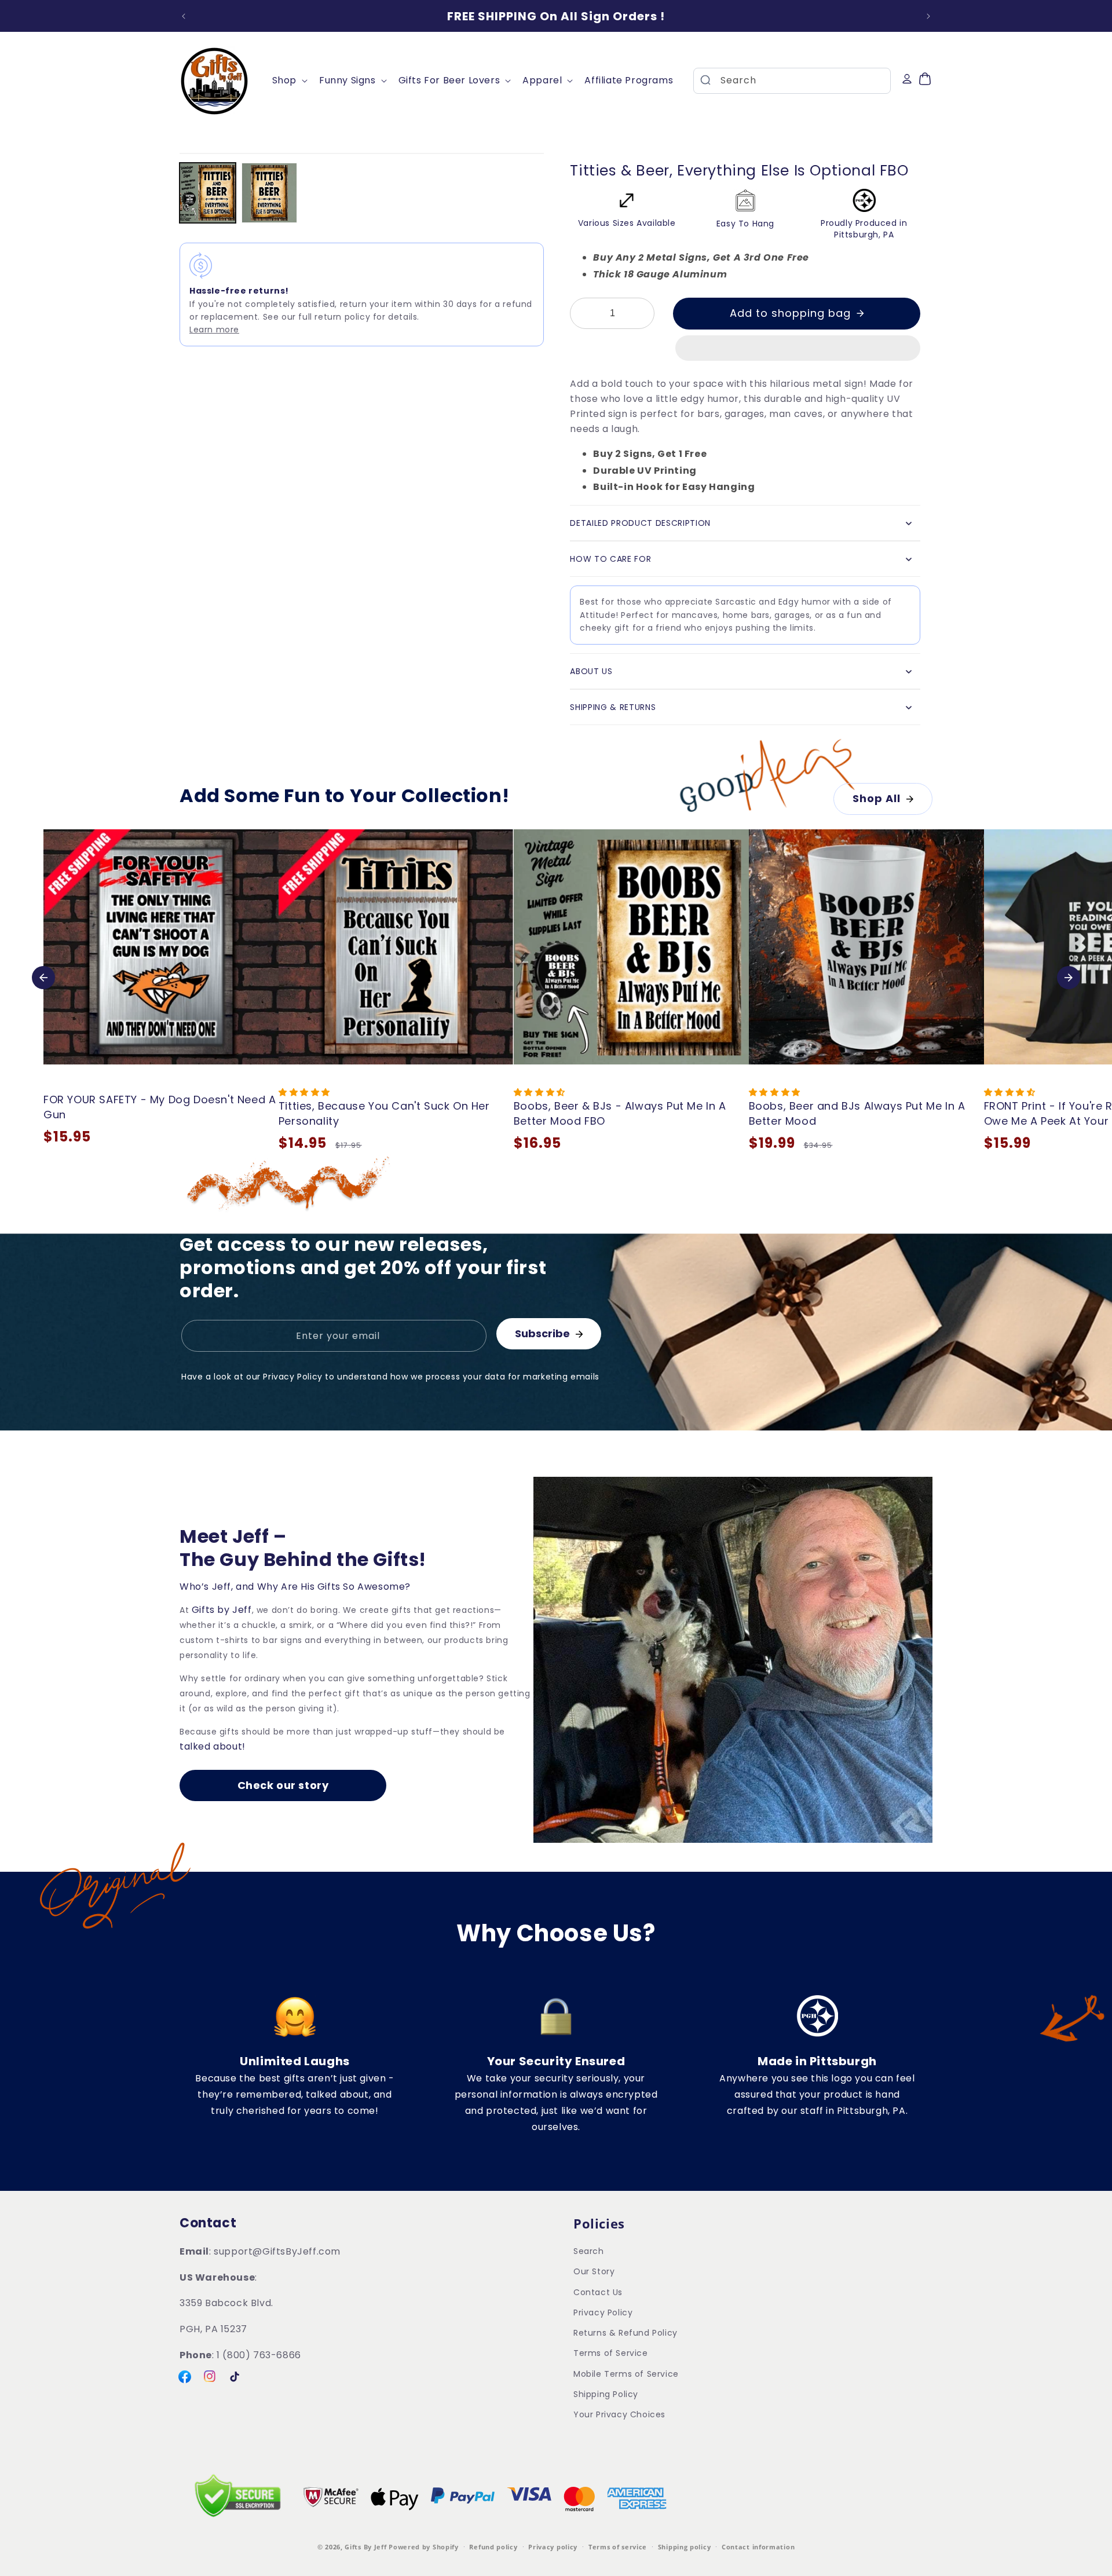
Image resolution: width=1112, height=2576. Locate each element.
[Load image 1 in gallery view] (208, 193)
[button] (798, 349)
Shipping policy (685, 2547)
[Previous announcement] (184, 16)
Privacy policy (553, 2547)
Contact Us (598, 2292)
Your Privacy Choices (619, 2414)
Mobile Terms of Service (626, 2374)
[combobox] (792, 81)
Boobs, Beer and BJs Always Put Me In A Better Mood (857, 1113)
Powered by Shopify (424, 2547)
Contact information (758, 2547)
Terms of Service (611, 2354)
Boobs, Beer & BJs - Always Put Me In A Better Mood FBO (620, 1113)
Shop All (877, 798)
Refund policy (493, 2547)
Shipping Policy (606, 2394)
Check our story (283, 1785)
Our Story (594, 2272)
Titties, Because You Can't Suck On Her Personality (384, 1113)
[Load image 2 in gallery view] (270, 193)
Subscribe (542, 1333)
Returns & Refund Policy (625, 2333)
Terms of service (618, 2547)
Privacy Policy (603, 2312)
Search (589, 2252)
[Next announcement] (928, 16)
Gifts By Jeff (365, 2547)
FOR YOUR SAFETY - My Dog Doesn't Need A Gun (160, 1107)
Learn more (214, 330)
